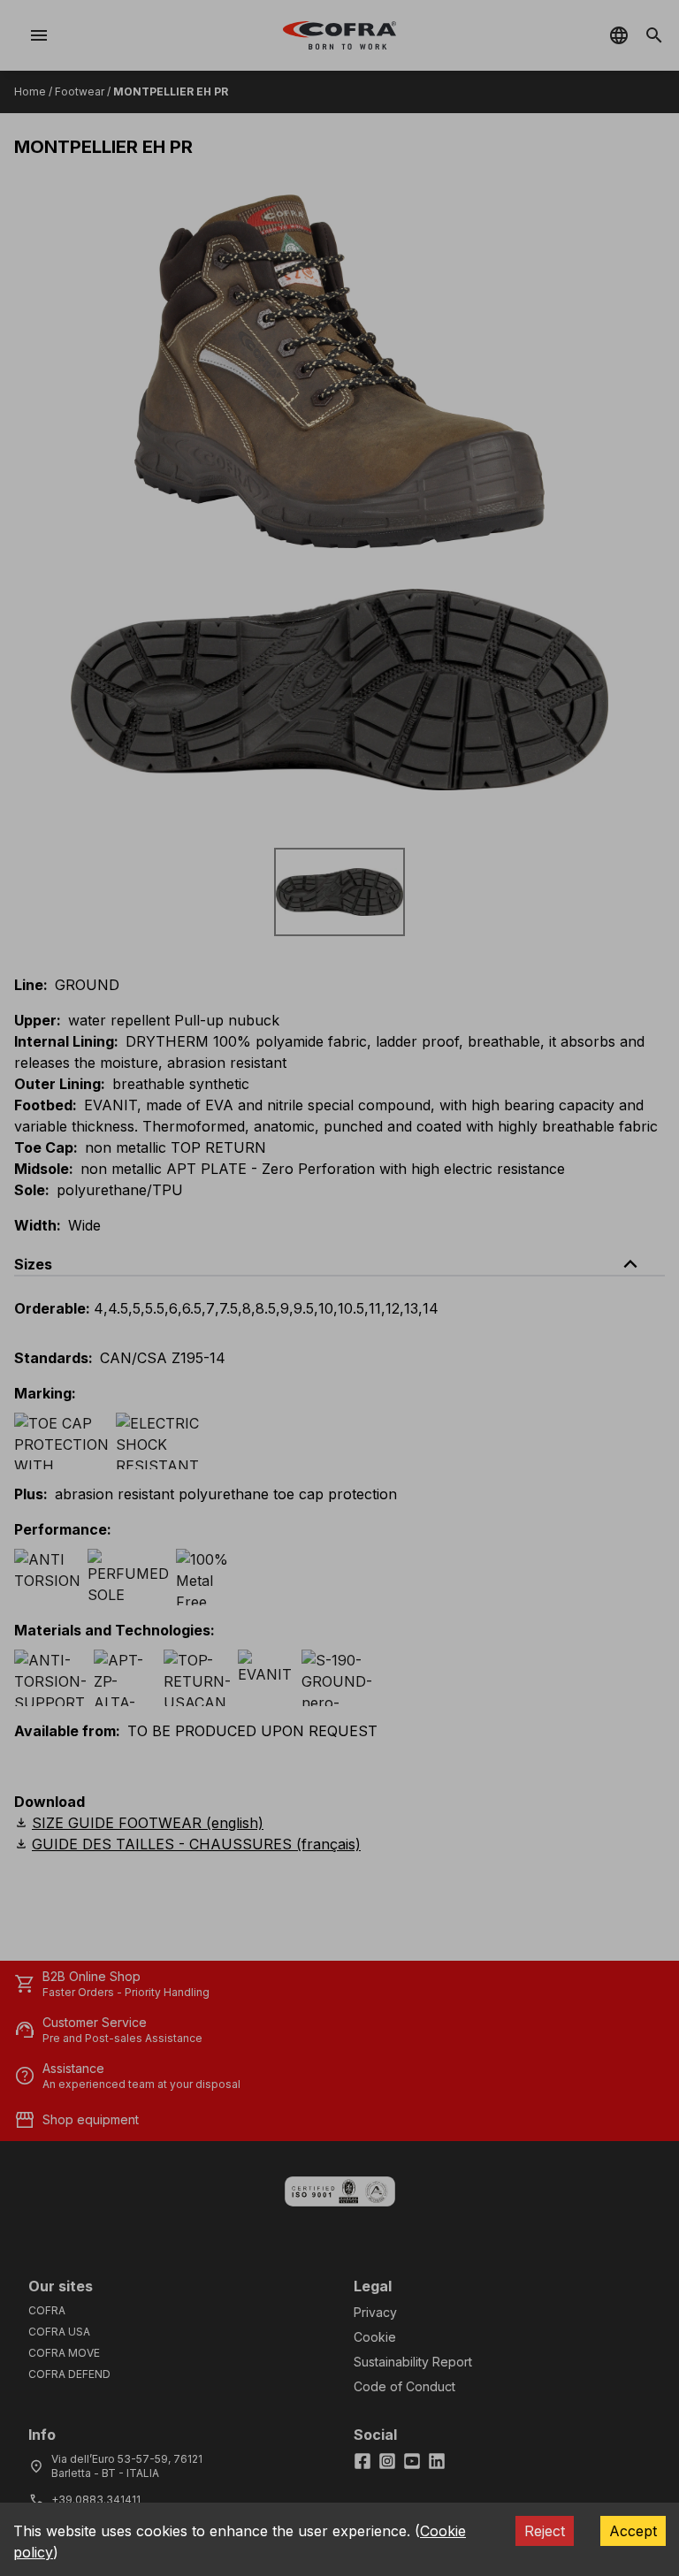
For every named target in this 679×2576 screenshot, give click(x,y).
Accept (633, 2531)
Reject (545, 2531)
